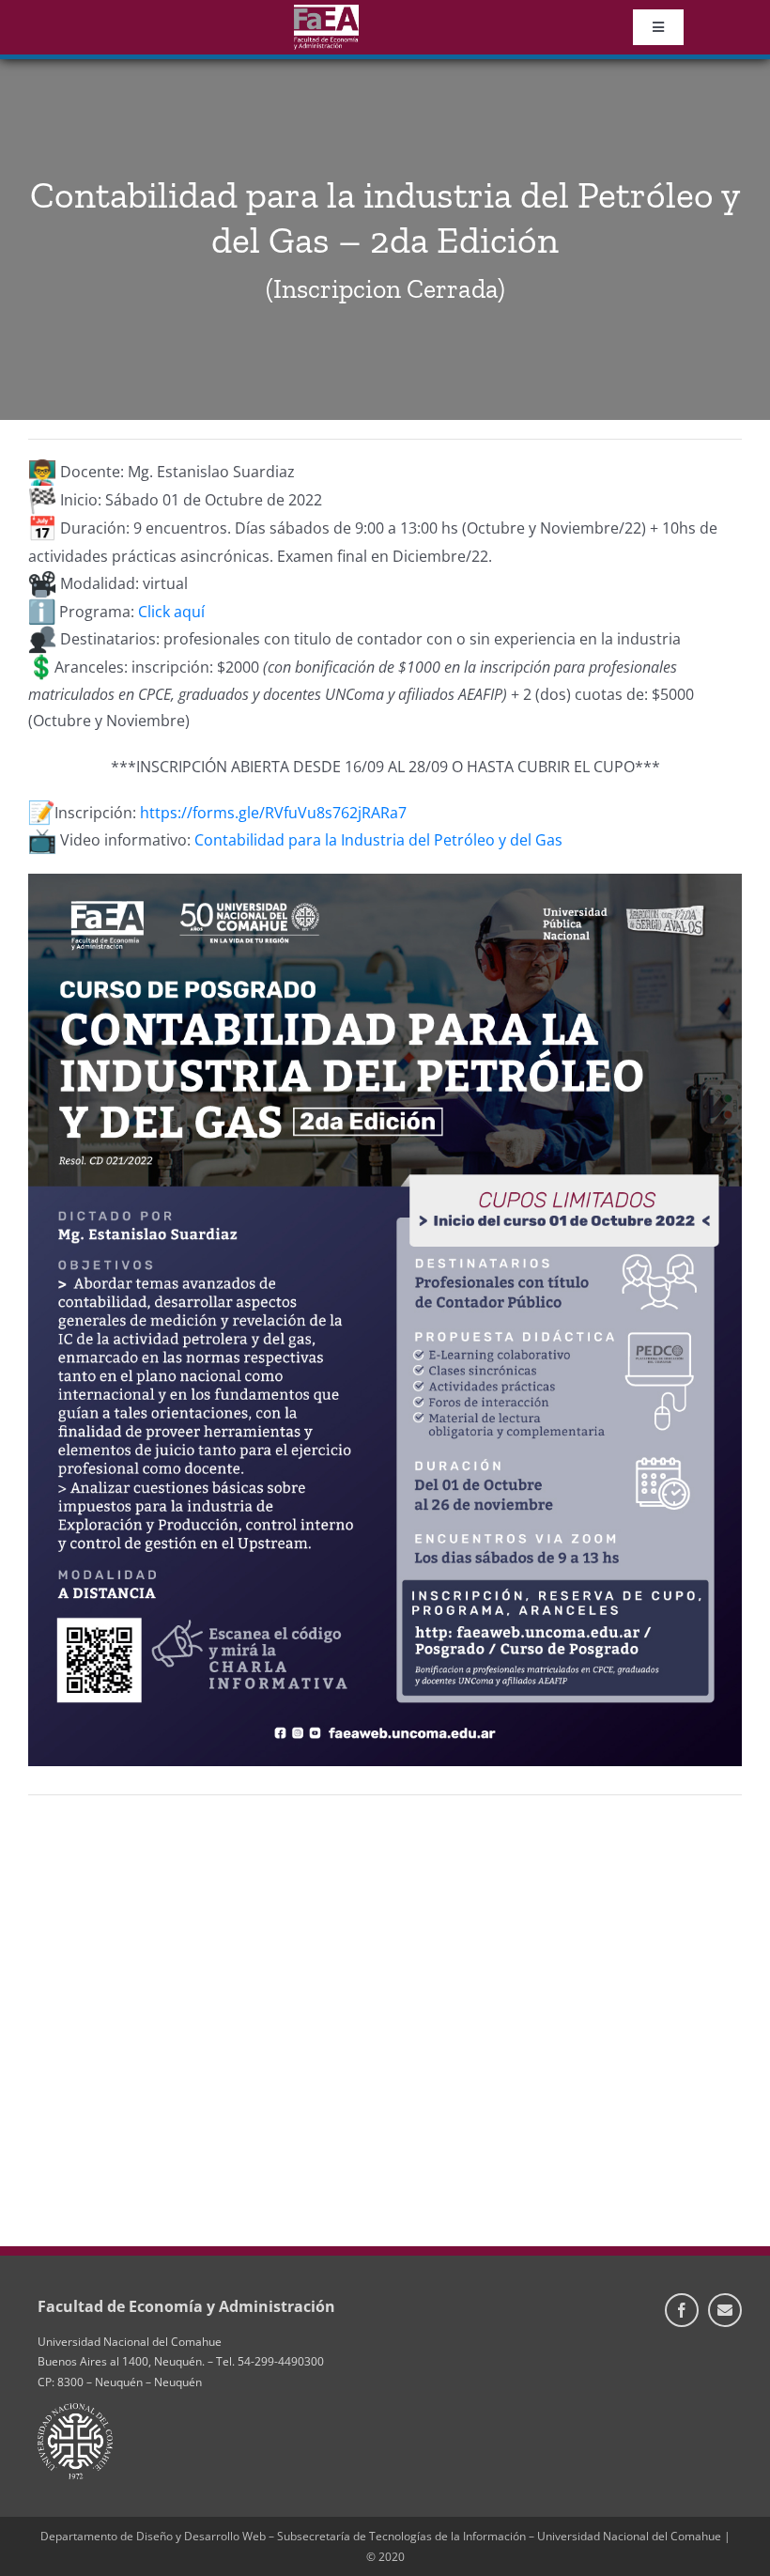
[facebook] (682, 2310)
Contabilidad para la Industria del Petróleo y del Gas (378, 840)
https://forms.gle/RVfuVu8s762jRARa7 (273, 813)
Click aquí (171, 612)
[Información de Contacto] (725, 2310)
